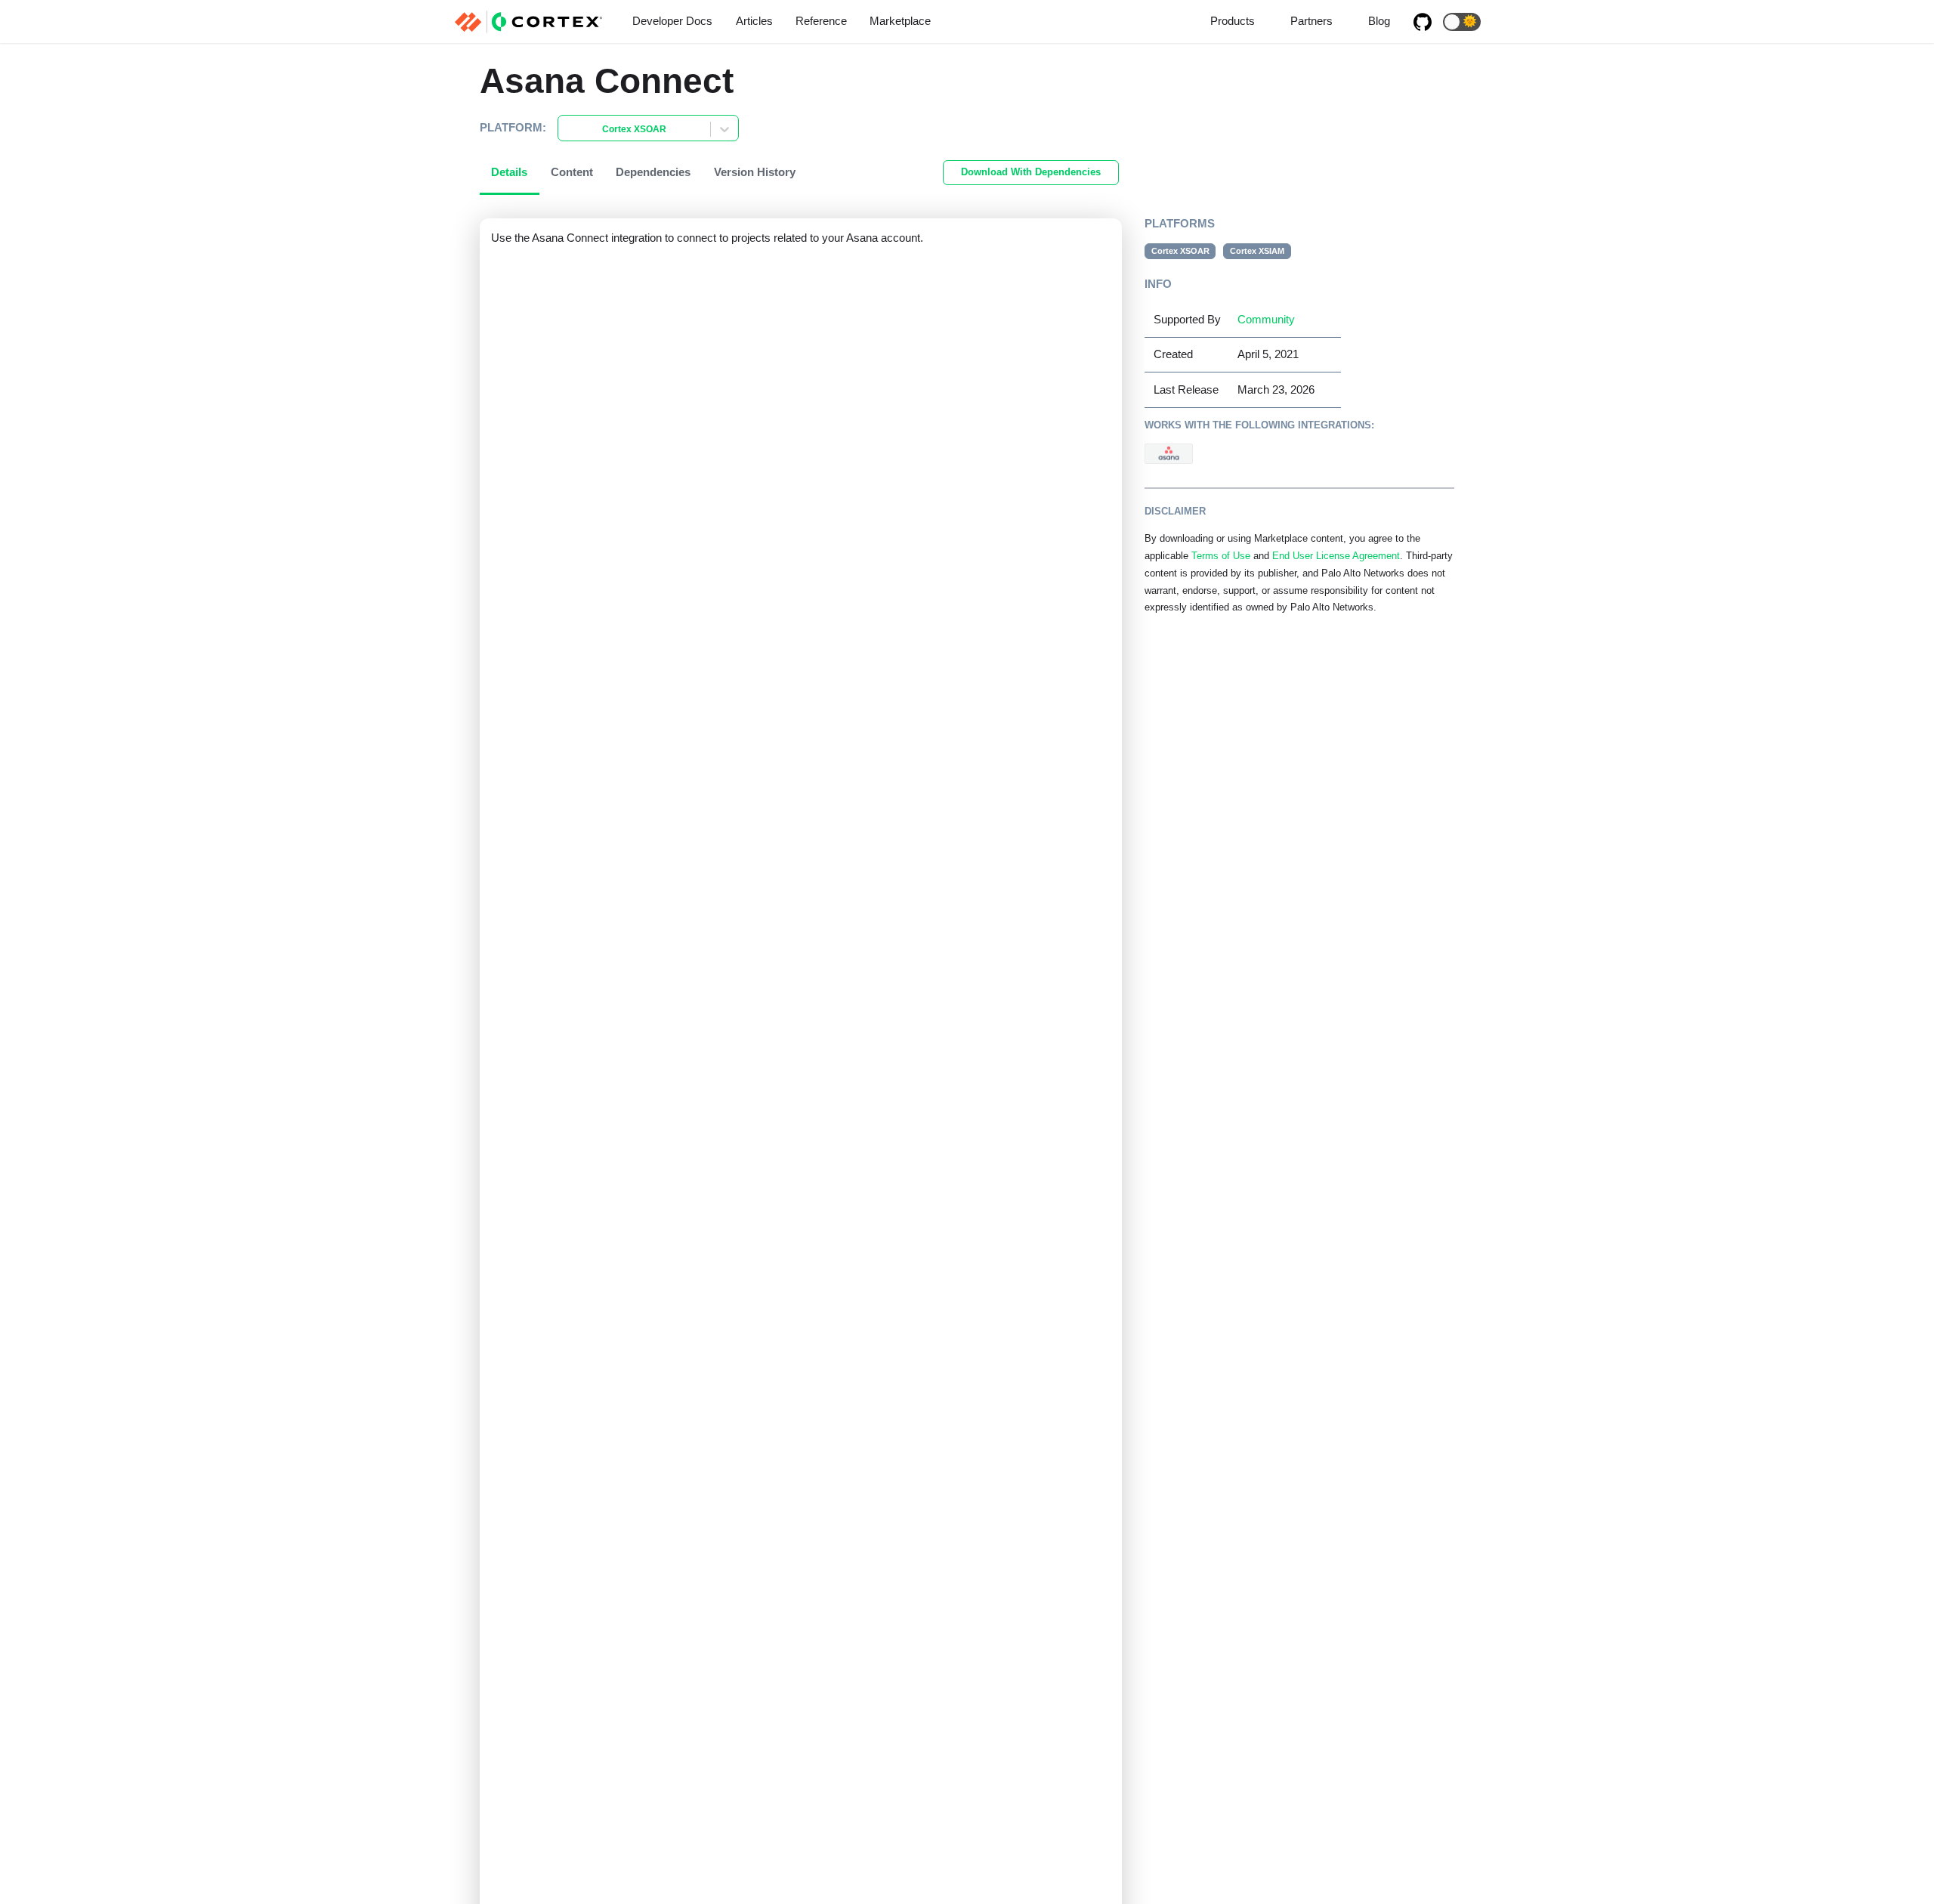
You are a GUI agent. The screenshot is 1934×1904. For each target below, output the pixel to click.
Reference (821, 21)
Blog (1379, 21)
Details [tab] (509, 172)
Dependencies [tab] (653, 172)
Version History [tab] (755, 172)
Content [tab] (572, 172)
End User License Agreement (1336, 556)
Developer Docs (672, 21)
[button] (1462, 22)
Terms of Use (1221, 556)
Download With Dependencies (1031, 172)
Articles (754, 21)
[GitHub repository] (1423, 22)
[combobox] (567, 130)
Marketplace (900, 21)
